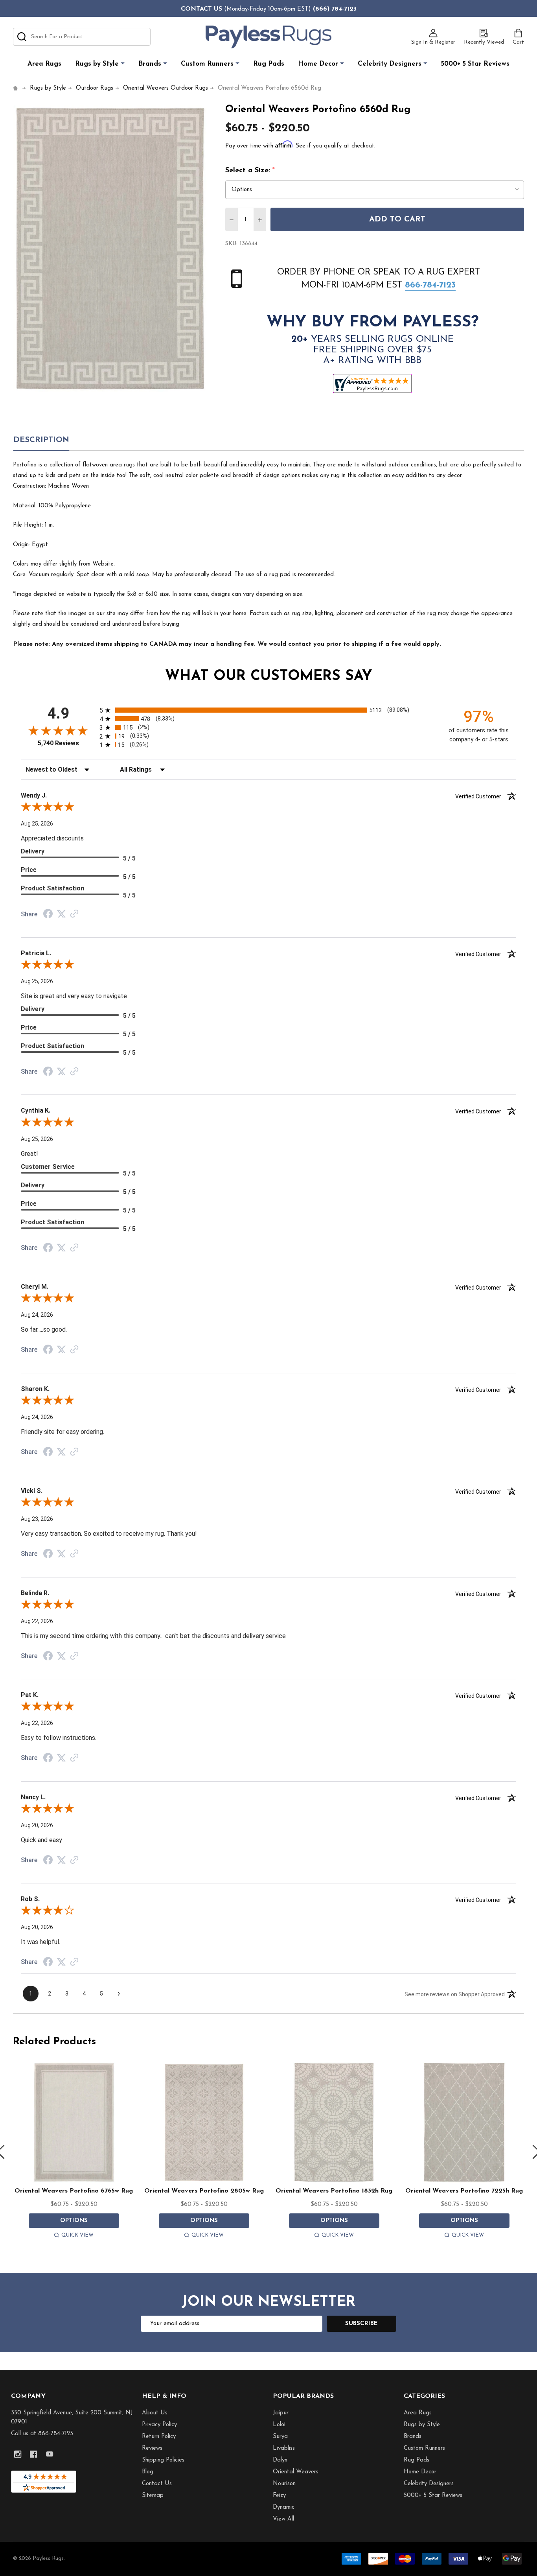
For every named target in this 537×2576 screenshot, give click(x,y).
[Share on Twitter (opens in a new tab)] (61, 914)
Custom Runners (207, 64)
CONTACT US (201, 9)
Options (74, 2221)
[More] (123, 64)
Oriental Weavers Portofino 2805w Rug (204, 2191)
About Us (155, 2413)
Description (41, 440)
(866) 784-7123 (335, 9)
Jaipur (281, 2413)
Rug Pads (269, 64)
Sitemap (153, 2496)
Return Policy (159, 2437)
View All (283, 2519)
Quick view (77, 2235)
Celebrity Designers (390, 64)
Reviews (152, 2448)
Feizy (279, 2496)
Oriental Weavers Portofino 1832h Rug (334, 2191)
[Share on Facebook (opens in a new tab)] (48, 915)
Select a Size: (250, 171)
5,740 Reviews (58, 743)
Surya (280, 2437)
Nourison (284, 2484)
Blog (148, 2472)
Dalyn (280, 2460)
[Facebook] (34, 2454)
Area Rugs (44, 64)
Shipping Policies (163, 2460)
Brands (150, 64)
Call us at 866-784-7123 (42, 2434)
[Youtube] (50, 2454)
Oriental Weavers (296, 2472)
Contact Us (157, 2484)
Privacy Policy (159, 2425)
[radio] (268, 710)
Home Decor (318, 64)
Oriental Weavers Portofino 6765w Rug (74, 2191)
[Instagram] (18, 2454)
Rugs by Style (97, 64)
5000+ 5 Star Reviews (475, 64)
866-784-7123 (430, 285)
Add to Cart (397, 219)
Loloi (279, 2425)
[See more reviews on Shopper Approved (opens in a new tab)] (74, 914)
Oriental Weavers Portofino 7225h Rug (464, 2191)
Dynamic (284, 2507)
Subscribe (361, 2324)
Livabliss (284, 2448)
